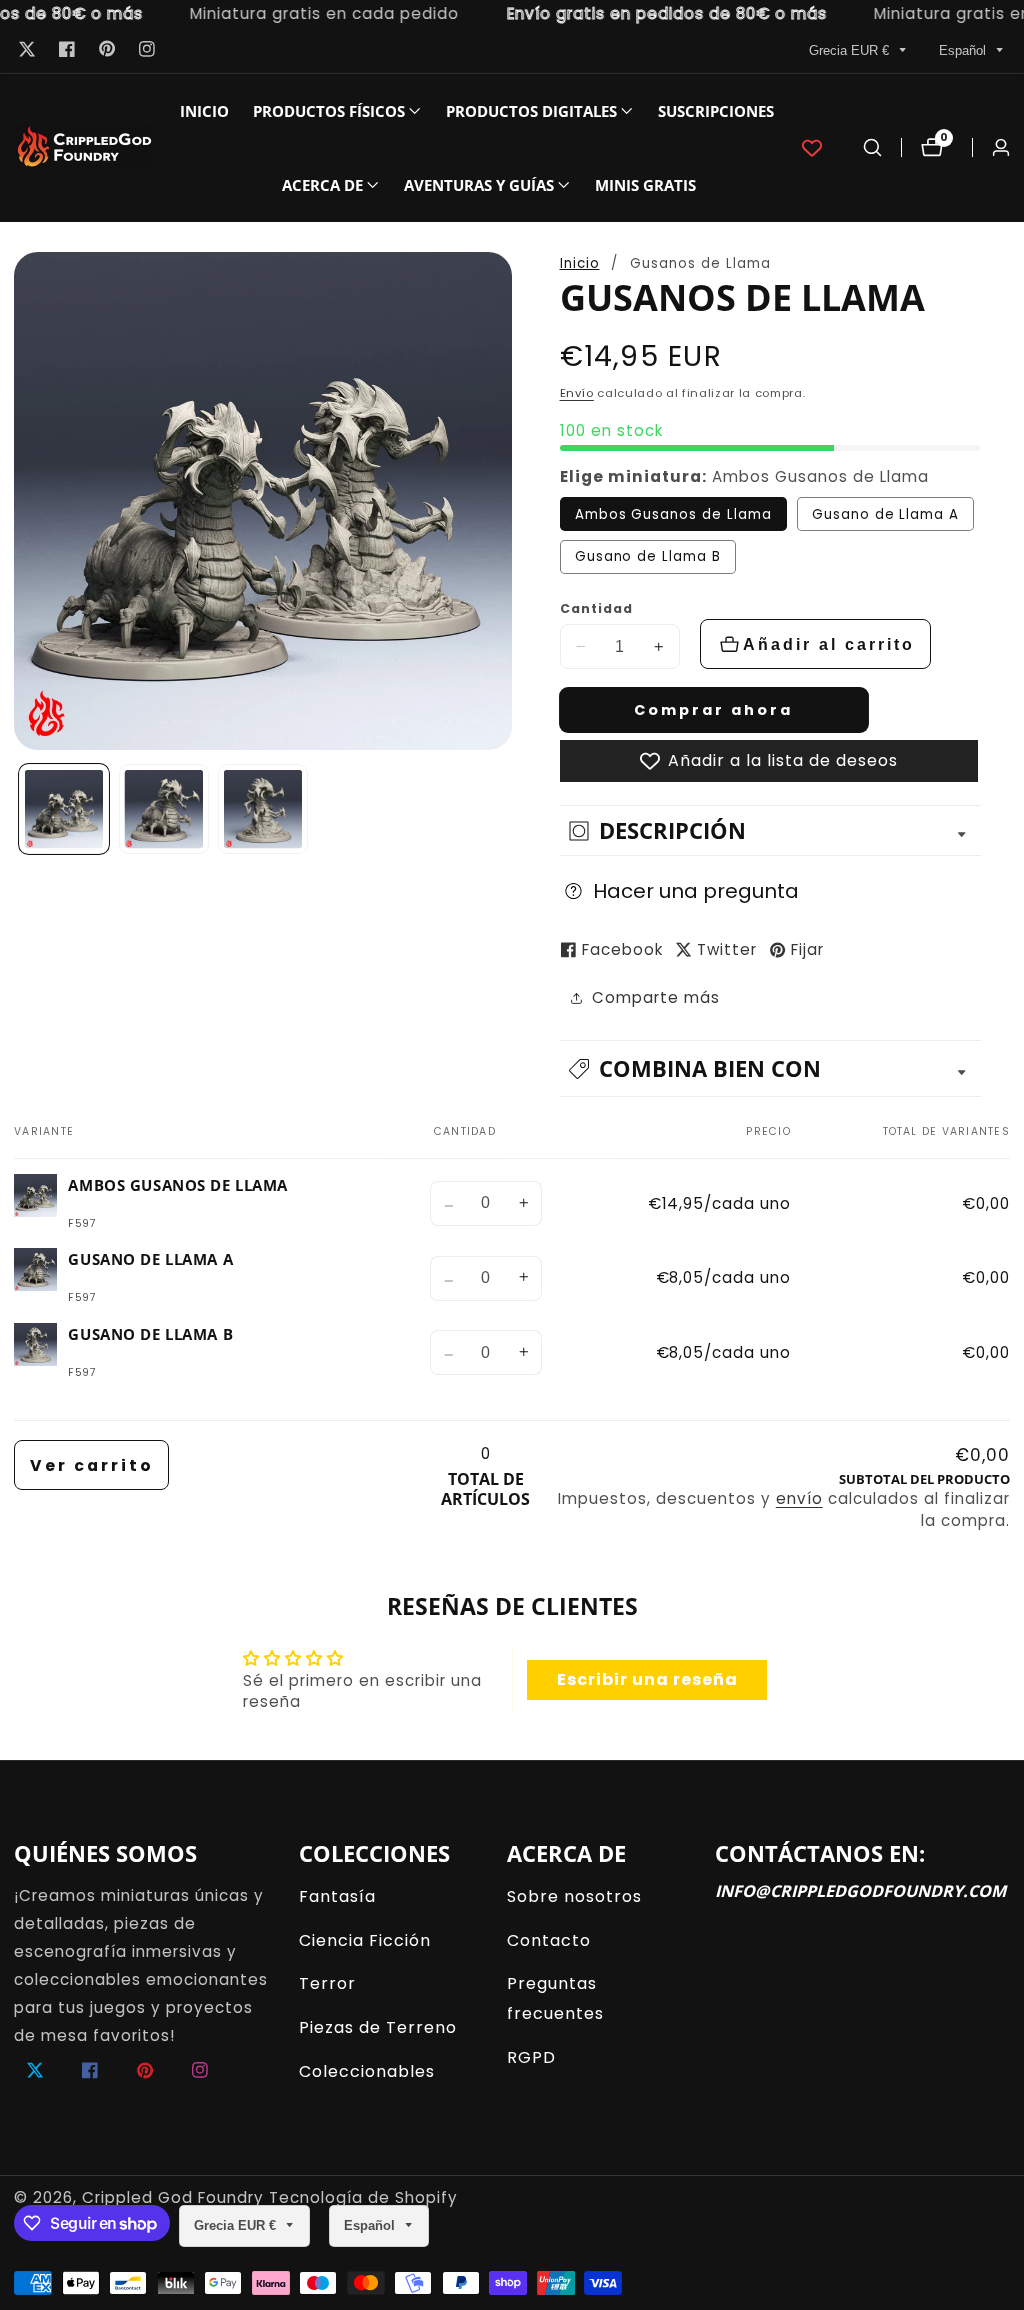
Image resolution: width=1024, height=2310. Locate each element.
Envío (577, 393)
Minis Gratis (645, 185)
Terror (327, 1983)
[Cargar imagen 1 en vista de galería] (64, 809)
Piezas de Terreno (378, 2027)
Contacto (549, 1940)
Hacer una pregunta (696, 891)
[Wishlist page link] (812, 148)
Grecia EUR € (851, 50)
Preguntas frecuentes (555, 1998)
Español (964, 50)
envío (799, 1498)
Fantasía (337, 1896)
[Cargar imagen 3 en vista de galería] (263, 809)
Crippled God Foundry (173, 2197)
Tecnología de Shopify (363, 2197)
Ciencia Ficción (365, 1940)
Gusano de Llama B (648, 556)
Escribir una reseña (647, 1679)
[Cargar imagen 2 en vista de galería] (164, 809)
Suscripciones (716, 111)
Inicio (204, 111)
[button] (329, 111)
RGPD (531, 2057)
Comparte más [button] (656, 997)
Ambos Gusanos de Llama (673, 514)
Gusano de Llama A (885, 514)
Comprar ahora (713, 710)
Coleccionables (367, 2071)
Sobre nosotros (574, 1896)
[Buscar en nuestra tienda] (872, 147)
